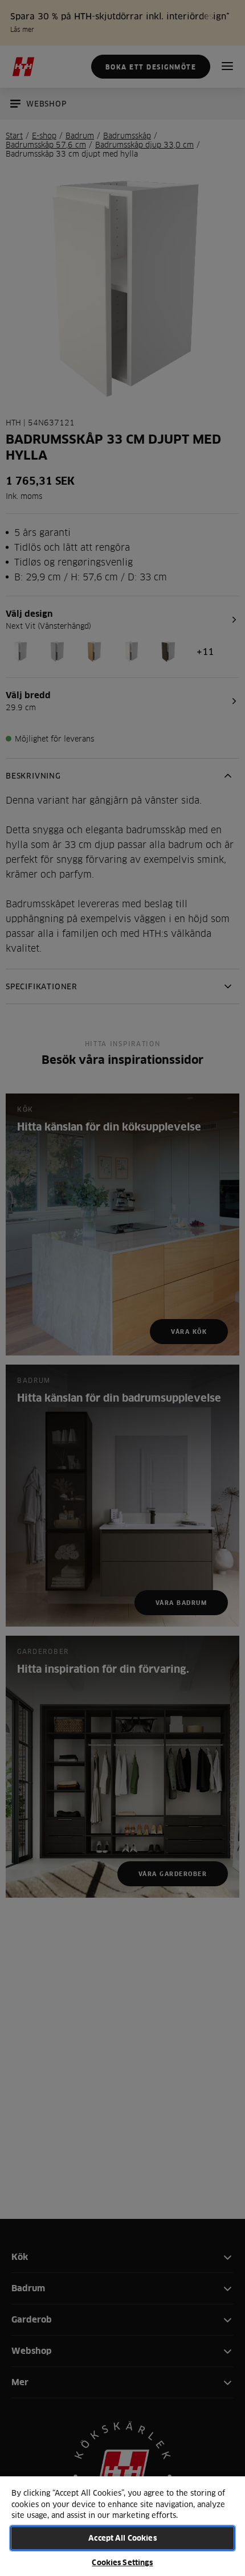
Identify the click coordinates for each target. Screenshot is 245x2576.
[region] (122, 2526)
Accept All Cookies (122, 2538)
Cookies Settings (122, 2562)
